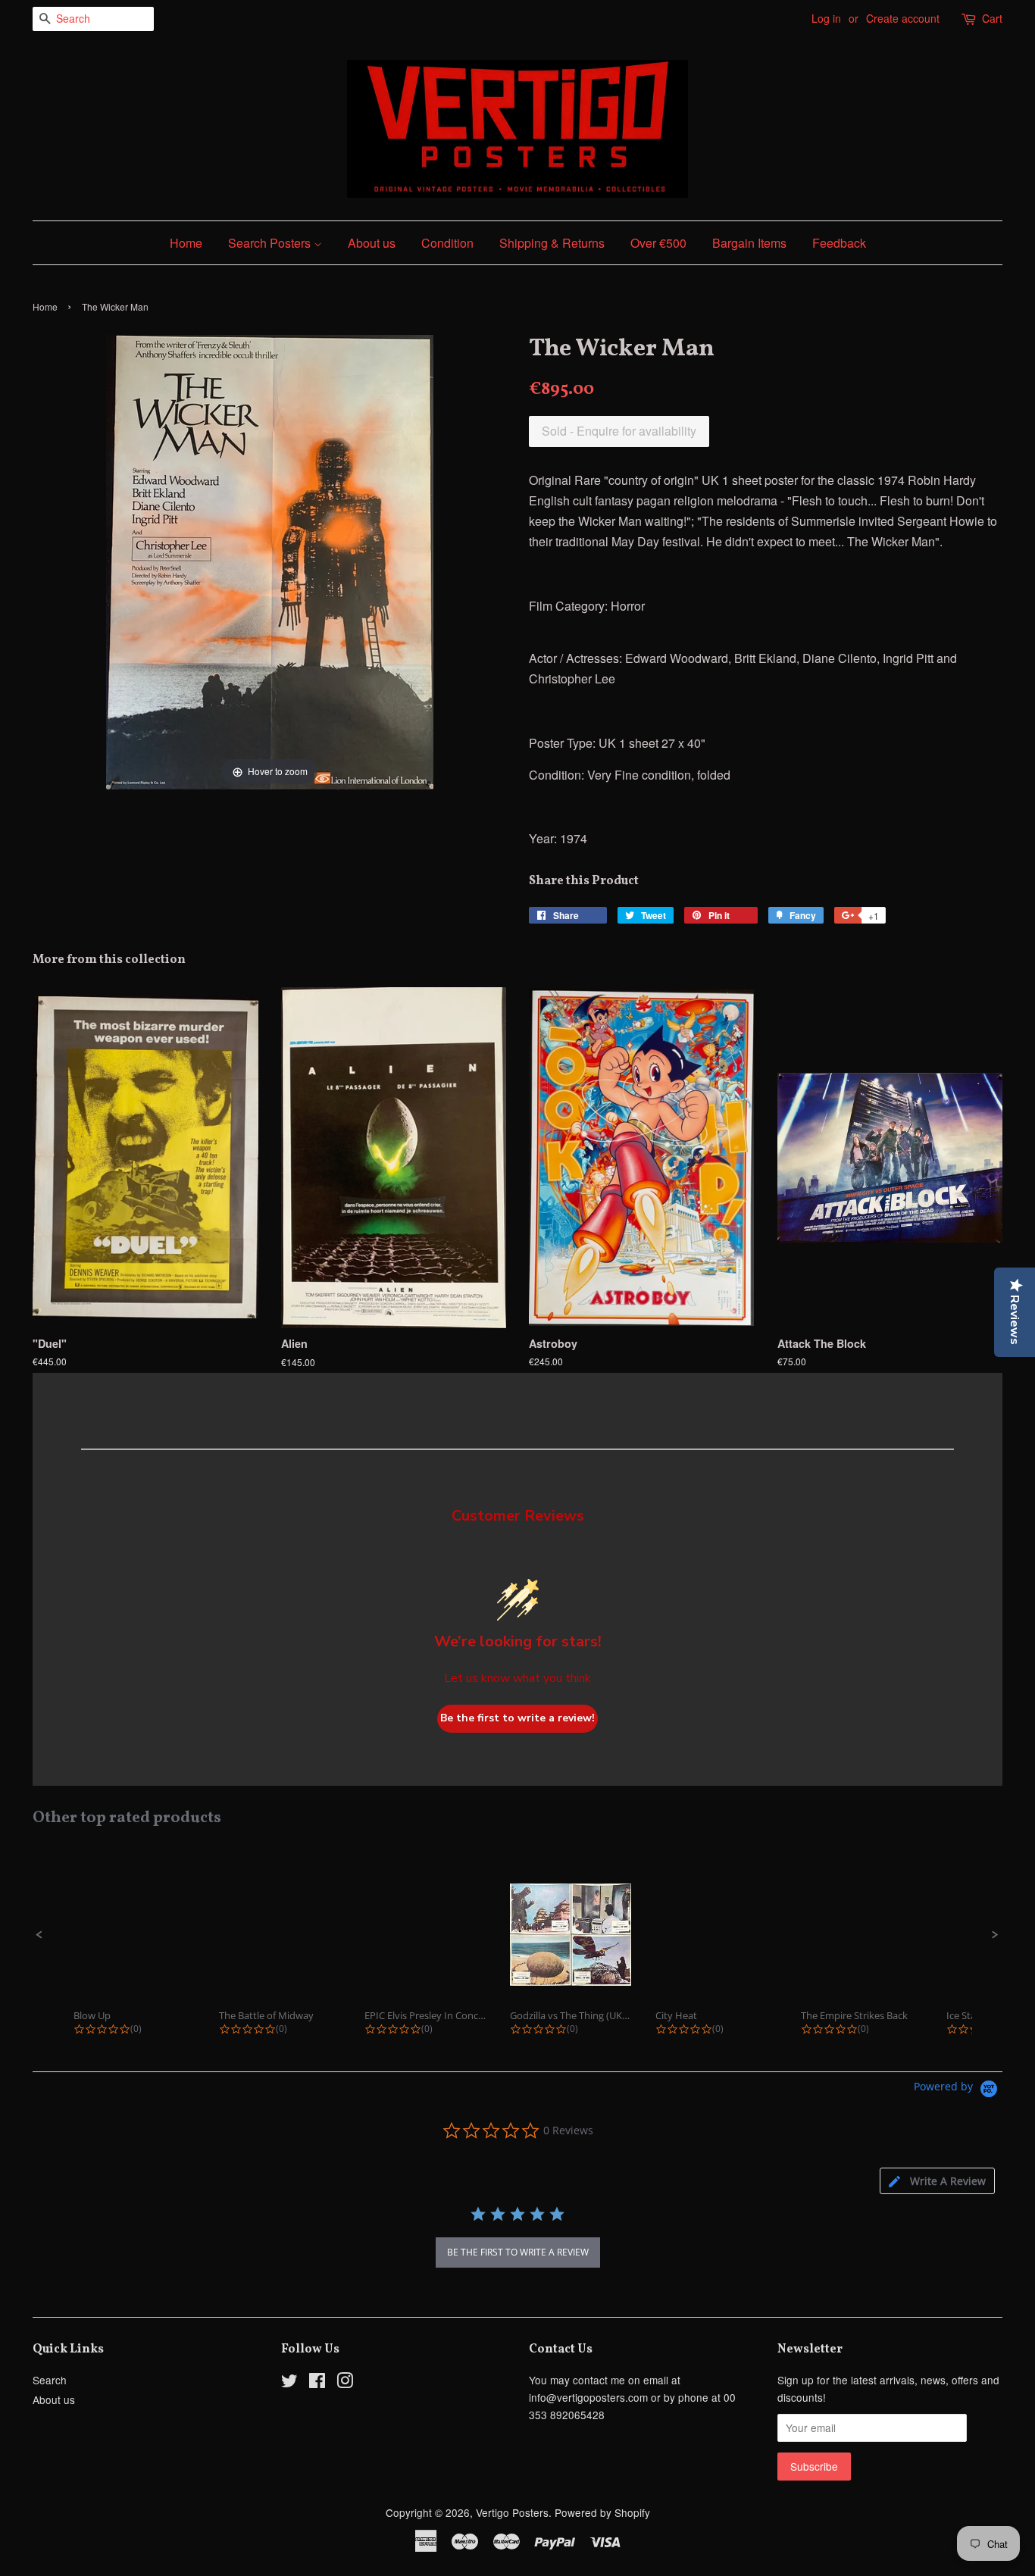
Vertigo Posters (512, 2512)
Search (50, 2380)
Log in (826, 18)
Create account (903, 18)
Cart (992, 18)
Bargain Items (749, 243)
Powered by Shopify (602, 2512)
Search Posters (271, 243)
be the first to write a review (518, 2252)
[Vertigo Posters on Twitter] (289, 2383)
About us (372, 243)
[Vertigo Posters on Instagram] (345, 2383)
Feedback (839, 243)
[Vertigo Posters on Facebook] (317, 2383)
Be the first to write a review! (517, 1718)
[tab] (937, 2181)
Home (186, 243)
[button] (39, 1935)
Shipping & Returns (552, 243)
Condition (447, 243)
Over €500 (658, 243)
